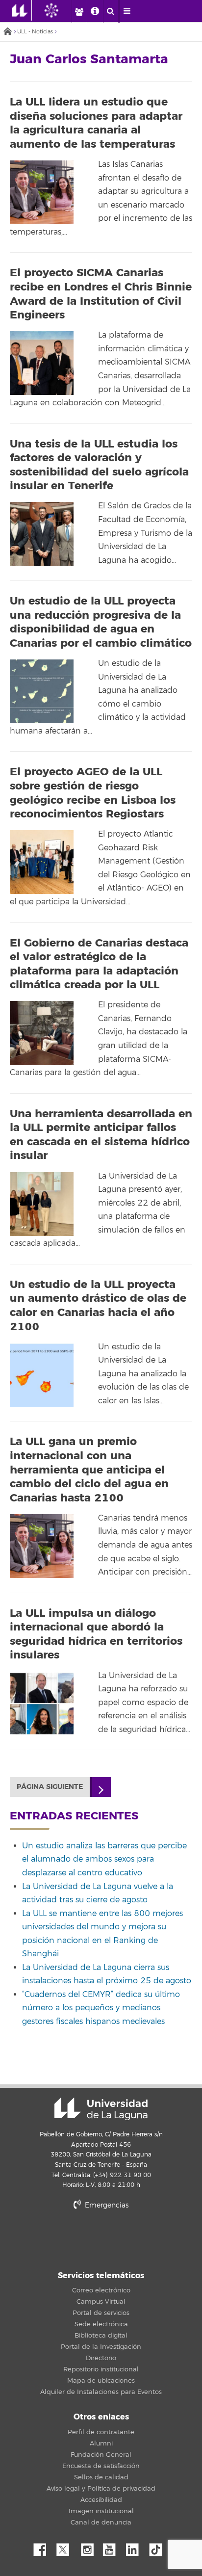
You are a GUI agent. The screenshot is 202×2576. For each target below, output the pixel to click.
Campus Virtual (101, 2302)
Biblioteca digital (101, 2336)
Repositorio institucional (101, 2369)
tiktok (159, 2547)
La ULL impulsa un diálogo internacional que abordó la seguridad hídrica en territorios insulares (96, 1634)
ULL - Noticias (35, 32)
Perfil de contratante (101, 2432)
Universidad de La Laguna (101, 2109)
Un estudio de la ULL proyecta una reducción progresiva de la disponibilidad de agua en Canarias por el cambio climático (101, 622)
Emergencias (106, 2205)
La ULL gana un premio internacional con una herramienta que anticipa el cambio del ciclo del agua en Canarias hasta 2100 (89, 1470)
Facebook (44, 2547)
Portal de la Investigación (101, 2347)
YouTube (113, 2547)
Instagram (90, 2547)
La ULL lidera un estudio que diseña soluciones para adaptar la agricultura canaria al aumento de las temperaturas (96, 123)
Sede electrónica (101, 2324)
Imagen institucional (101, 2511)
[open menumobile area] (127, 11)
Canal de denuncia (101, 2523)
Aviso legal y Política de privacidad (101, 2489)
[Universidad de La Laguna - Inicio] (22, 10)
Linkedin (136, 2547)
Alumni (101, 2444)
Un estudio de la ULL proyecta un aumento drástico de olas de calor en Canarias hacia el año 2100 (98, 1306)
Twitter (67, 2547)
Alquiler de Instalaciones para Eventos (101, 2392)
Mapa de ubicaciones (101, 2381)
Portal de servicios (101, 2313)
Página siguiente (50, 1787)
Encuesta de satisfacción (101, 2466)
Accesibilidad (101, 2500)
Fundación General (101, 2455)
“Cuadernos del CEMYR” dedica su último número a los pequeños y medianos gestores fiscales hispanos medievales (101, 2008)
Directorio (101, 2358)
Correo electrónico (101, 2290)
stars (101, 2239)
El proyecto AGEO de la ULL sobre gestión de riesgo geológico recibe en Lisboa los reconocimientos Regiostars (93, 793)
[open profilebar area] (79, 11)
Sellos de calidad (101, 2477)
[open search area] (111, 11)
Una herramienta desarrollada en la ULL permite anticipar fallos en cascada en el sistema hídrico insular (101, 1135)
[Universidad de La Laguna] (59, 10)
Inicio (7, 32)
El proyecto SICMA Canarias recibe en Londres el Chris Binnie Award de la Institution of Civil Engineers (101, 294)
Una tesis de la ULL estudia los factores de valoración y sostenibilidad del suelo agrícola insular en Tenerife (99, 465)
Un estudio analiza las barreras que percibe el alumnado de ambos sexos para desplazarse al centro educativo (104, 1859)
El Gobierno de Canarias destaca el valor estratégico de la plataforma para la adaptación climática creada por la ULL (99, 964)
